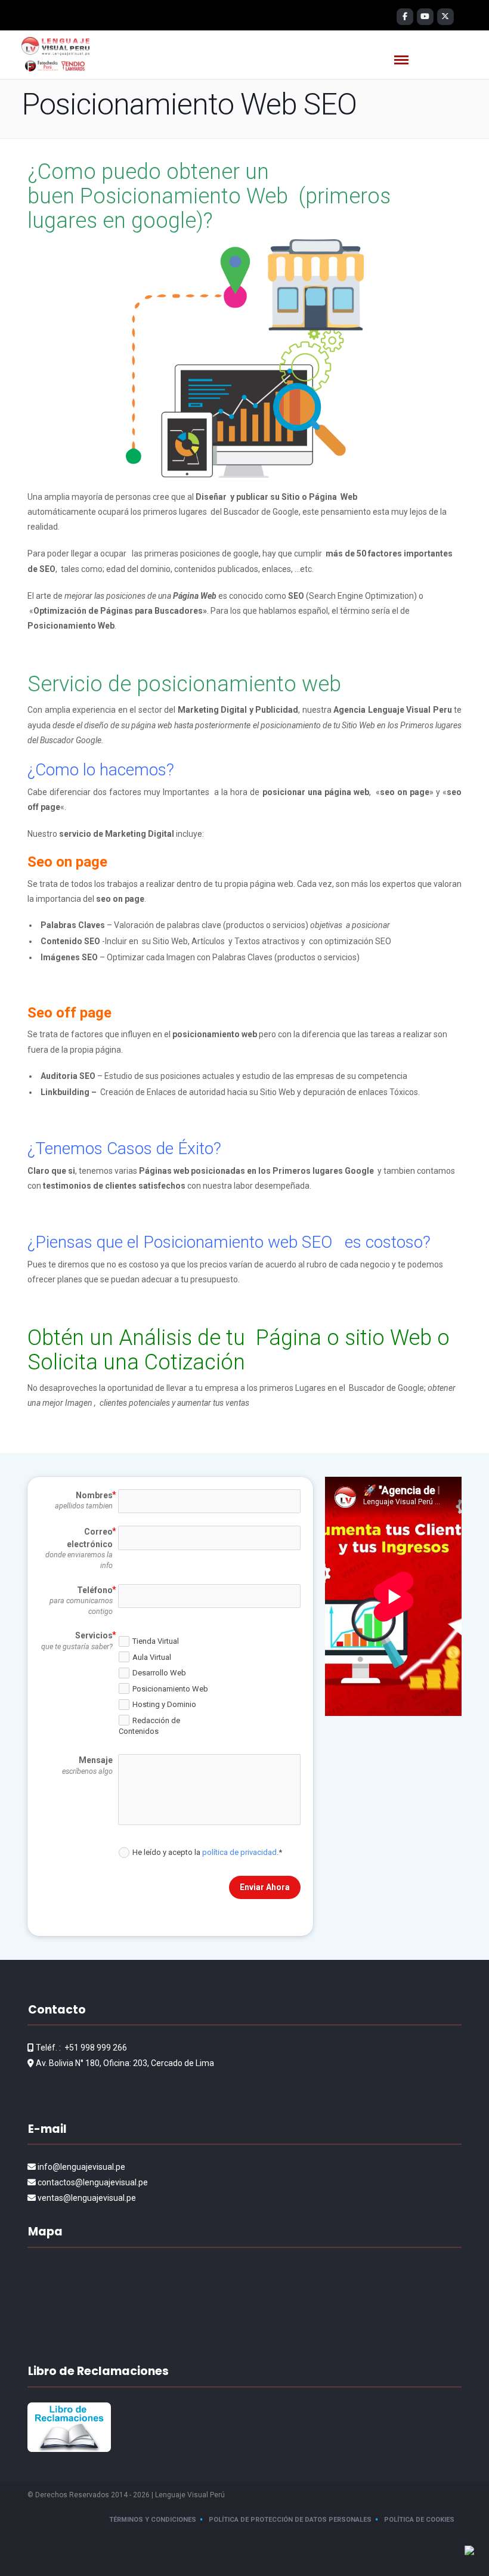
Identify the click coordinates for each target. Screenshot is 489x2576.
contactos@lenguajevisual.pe (93, 2182)
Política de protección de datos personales (290, 2520)
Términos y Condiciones (153, 2520)
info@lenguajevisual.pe (81, 2167)
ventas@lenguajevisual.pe (87, 2198)
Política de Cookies (419, 2520)
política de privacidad (239, 1852)
